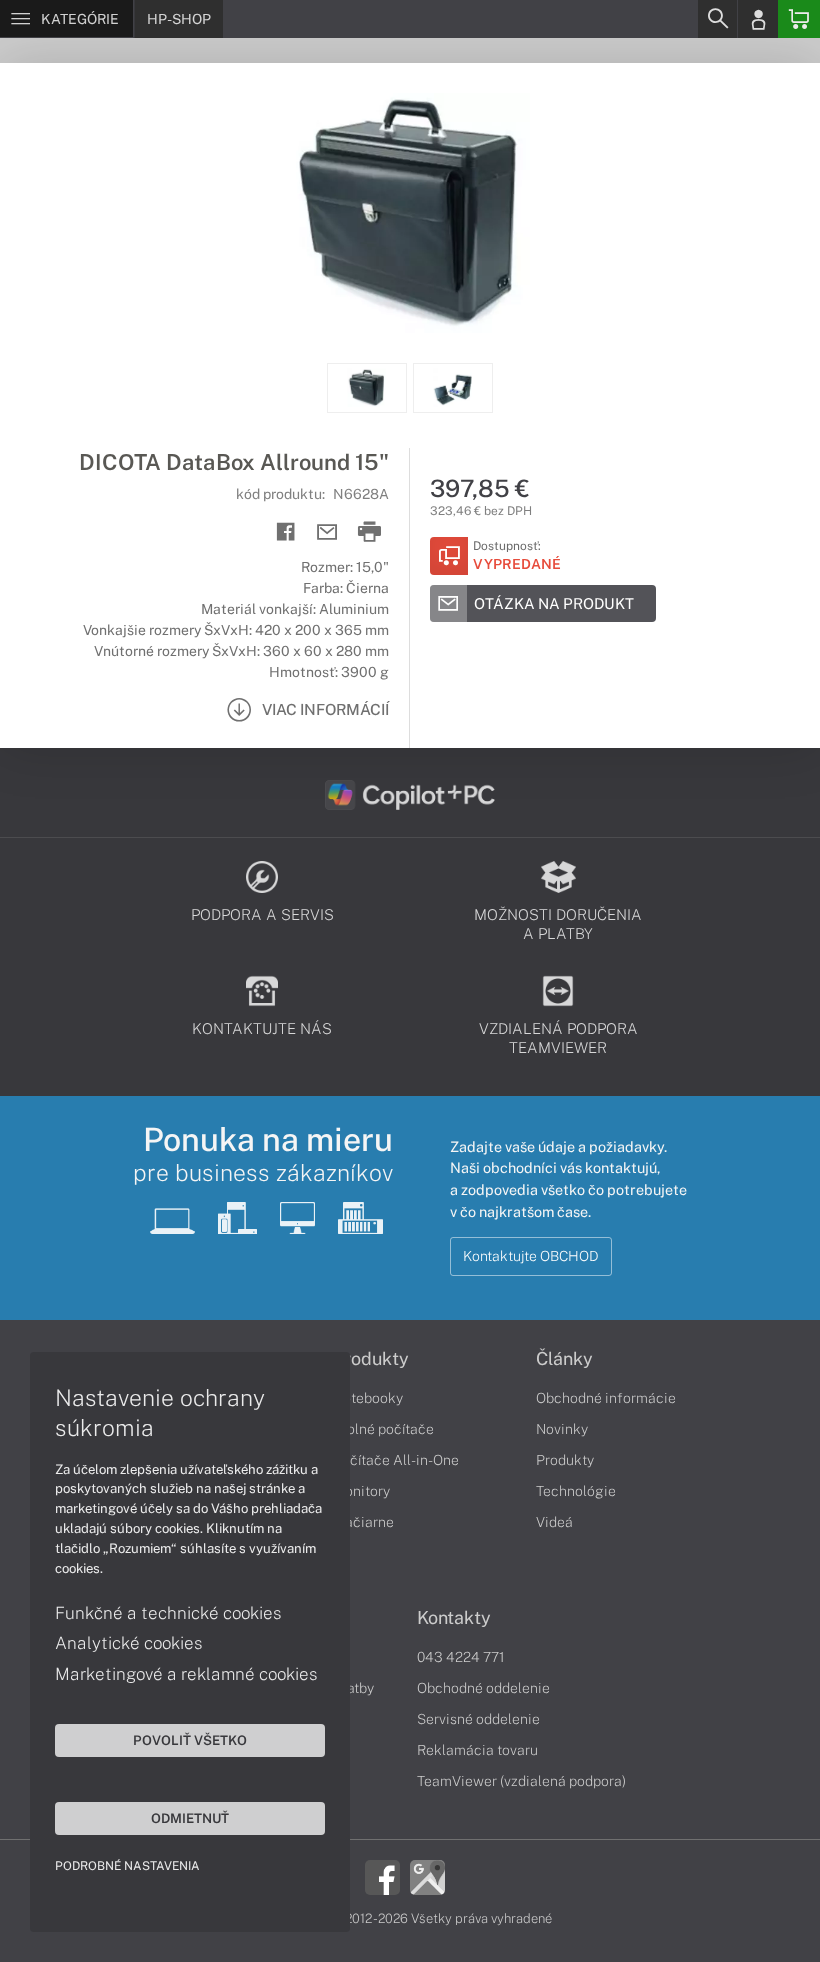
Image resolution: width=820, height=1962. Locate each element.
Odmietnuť (190, 1818)
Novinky (562, 1429)
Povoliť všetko (190, 1740)
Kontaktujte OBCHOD (531, 1256)
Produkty (371, 1359)
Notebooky (368, 1398)
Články (564, 1359)
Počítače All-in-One (396, 1460)
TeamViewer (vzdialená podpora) (521, 1781)
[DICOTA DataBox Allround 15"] (410, 213)
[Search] (717, 19)
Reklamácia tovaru (477, 1750)
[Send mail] (327, 532)
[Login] (758, 19)
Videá (554, 1522)
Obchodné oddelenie (483, 1688)
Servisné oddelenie (478, 1719)
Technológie (576, 1491)
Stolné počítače (383, 1429)
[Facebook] (382, 1875)
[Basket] (799, 19)
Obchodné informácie (606, 1398)
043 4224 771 (461, 1657)
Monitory (361, 1491)
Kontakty (454, 1618)
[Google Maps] (427, 1875)
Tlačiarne (363, 1522)
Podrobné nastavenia (127, 1866)
